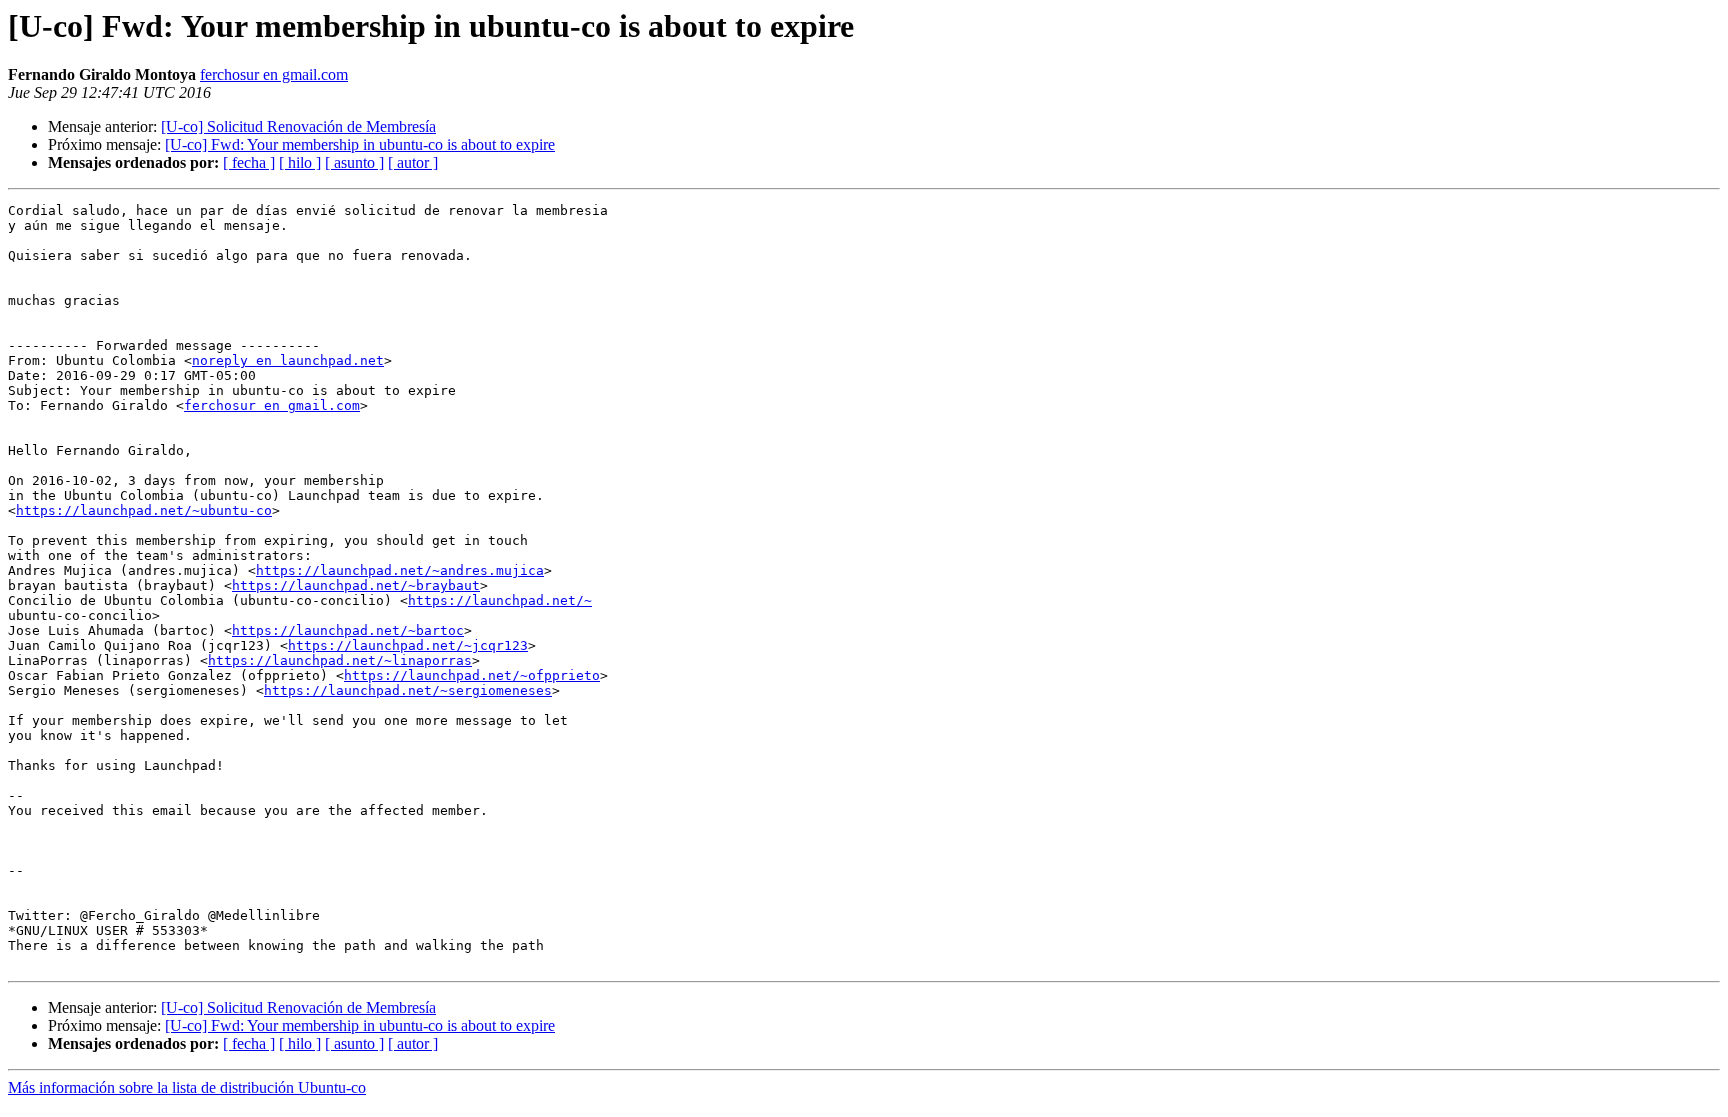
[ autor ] (413, 162)
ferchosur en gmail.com (274, 74)
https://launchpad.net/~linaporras (340, 660)
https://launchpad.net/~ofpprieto (472, 675)
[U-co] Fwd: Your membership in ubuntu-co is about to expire (360, 144)
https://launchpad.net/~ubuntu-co (144, 510)
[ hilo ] (300, 162)
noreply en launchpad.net (288, 360)
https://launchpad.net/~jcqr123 (408, 645)
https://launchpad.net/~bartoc (348, 630)
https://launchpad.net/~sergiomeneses (408, 690)
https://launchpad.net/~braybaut (356, 585)
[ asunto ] (354, 162)
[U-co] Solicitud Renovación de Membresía (298, 126)
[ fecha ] (249, 162)
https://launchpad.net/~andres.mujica (400, 570)
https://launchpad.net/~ (500, 600)
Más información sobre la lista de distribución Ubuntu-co (187, 1087)
